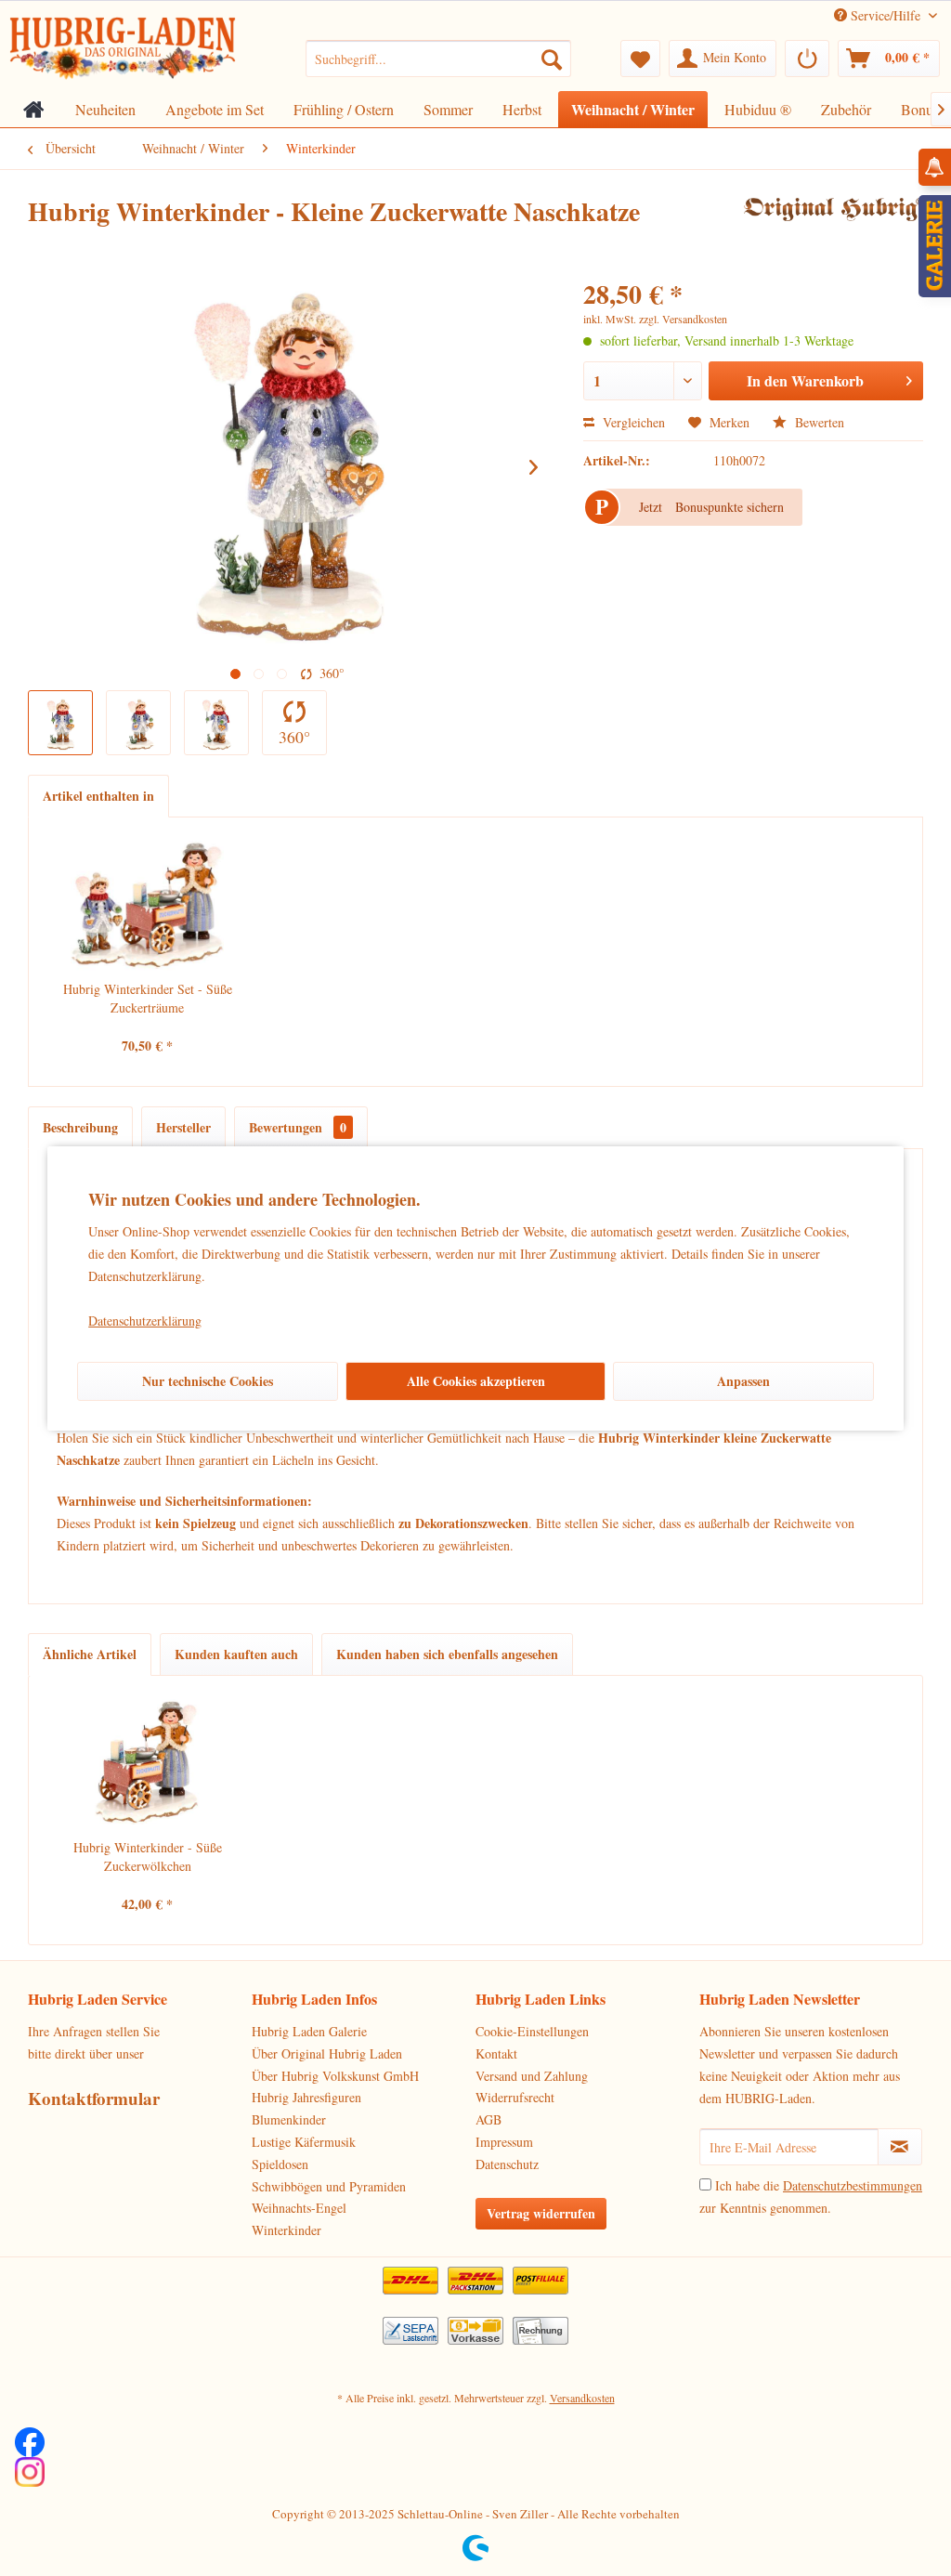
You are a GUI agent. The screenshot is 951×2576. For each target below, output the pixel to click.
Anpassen (743, 1381)
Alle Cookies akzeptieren (476, 1381)
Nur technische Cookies (208, 1381)
